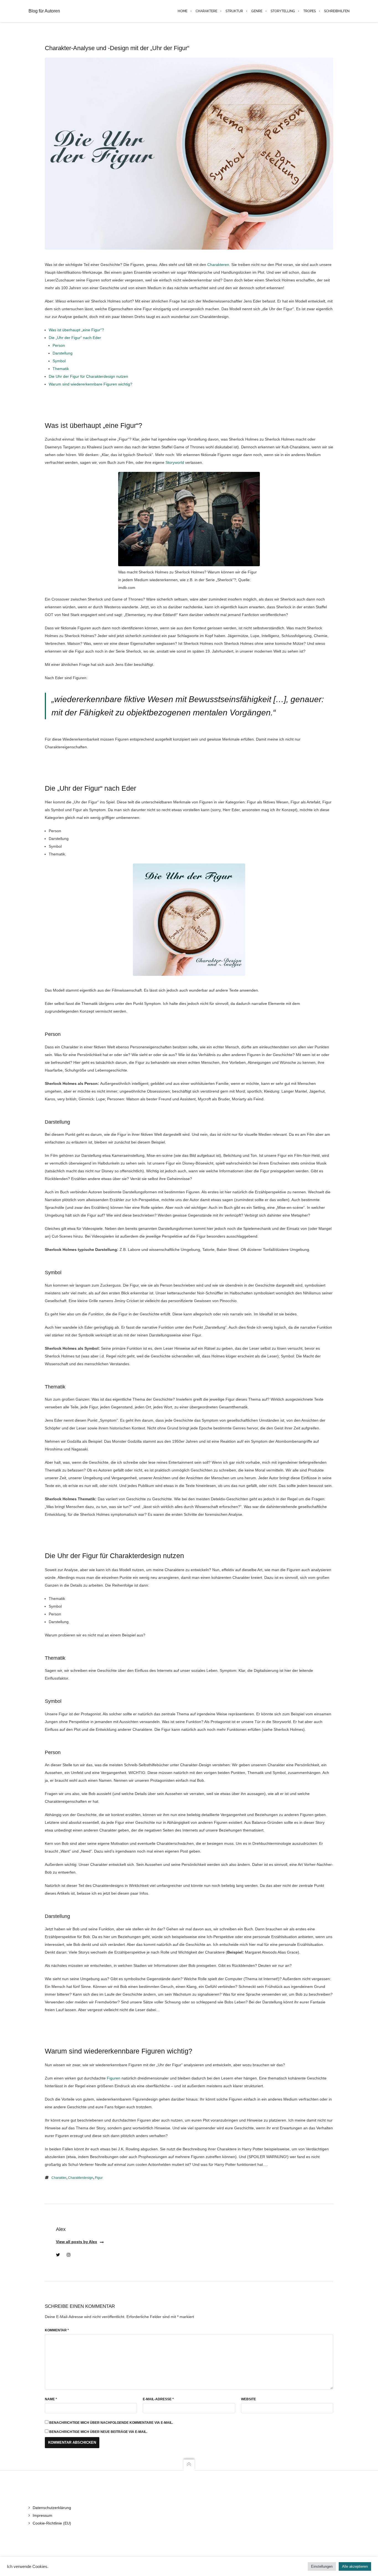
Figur (99, 2178)
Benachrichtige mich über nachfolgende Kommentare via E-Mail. (111, 2423)
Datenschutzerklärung (52, 2508)
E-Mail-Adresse (158, 2399)
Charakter (59, 2178)
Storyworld (175, 462)
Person (59, 345)
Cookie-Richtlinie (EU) (52, 2523)
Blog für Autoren (44, 11)
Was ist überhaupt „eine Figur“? (76, 330)
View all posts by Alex (77, 2242)
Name (51, 2399)
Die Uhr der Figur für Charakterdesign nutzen (88, 376)
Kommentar (57, 2330)
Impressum (42, 2515)
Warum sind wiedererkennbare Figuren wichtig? (90, 384)
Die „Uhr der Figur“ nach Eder (75, 338)
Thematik (61, 369)
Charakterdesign (81, 2178)
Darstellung (63, 353)
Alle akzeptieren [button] (355, 2566)
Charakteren (218, 265)
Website (248, 2399)
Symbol (59, 361)
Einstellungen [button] (322, 2566)
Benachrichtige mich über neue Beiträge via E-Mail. (98, 2432)
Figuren (114, 2078)
